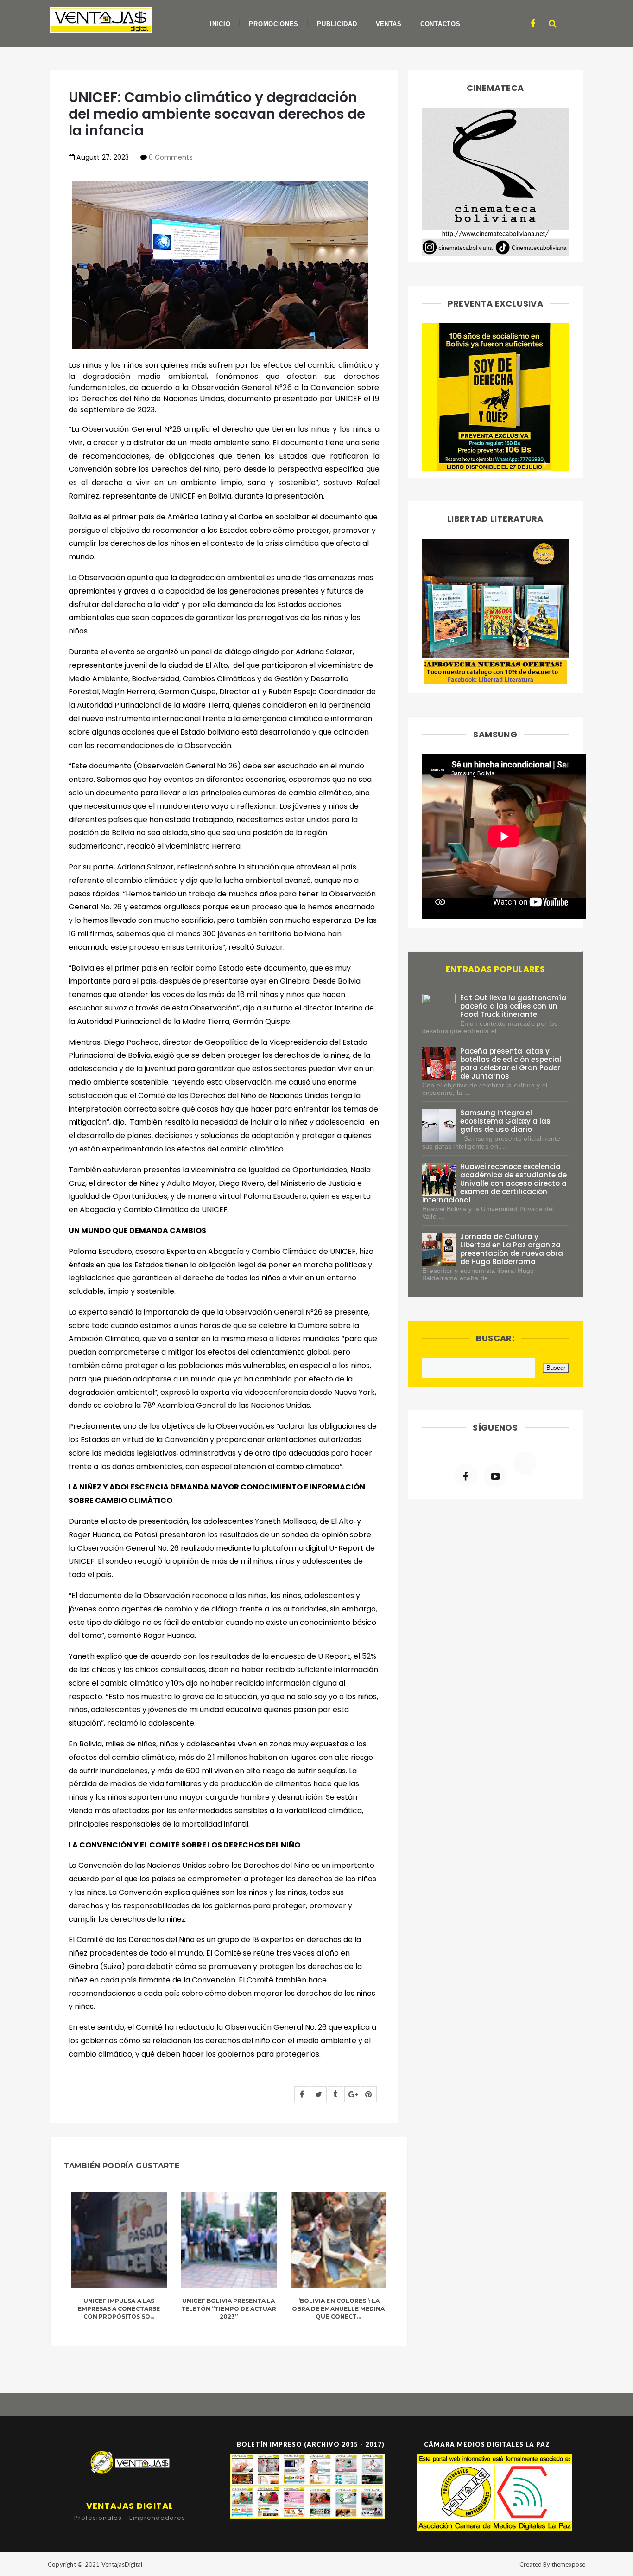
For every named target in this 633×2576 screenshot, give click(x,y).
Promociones (274, 24)
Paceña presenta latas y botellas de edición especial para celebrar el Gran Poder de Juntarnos (511, 1064)
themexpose (568, 2564)
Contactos (440, 24)
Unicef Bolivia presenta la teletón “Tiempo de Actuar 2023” (229, 2309)
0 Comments (171, 157)
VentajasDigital (122, 2564)
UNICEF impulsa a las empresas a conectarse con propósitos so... (119, 2309)
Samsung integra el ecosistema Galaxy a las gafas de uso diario (506, 1121)
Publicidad (337, 24)
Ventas (389, 24)
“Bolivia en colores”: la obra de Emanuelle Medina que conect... (338, 2309)
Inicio (220, 24)
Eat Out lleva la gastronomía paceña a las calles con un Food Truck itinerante (513, 1006)
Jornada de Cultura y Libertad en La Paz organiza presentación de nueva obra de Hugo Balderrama (512, 1249)
